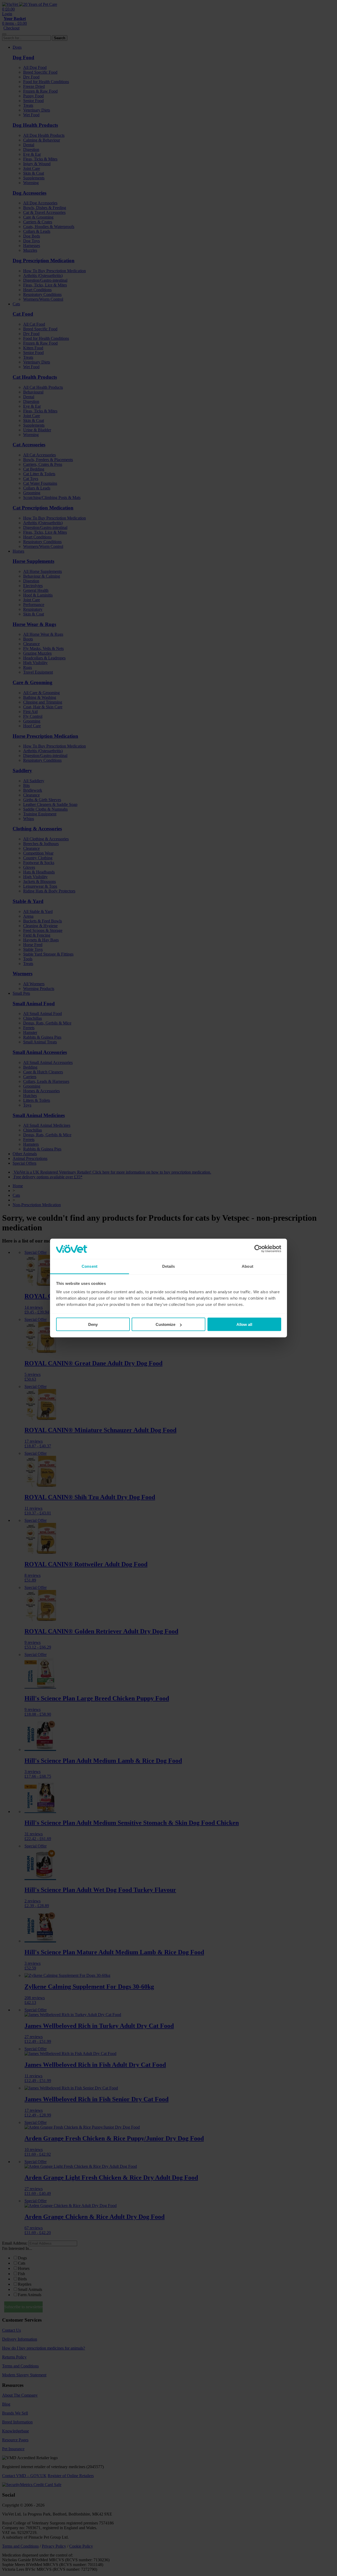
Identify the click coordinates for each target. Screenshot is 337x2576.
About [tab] (247, 1266)
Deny (93, 1324)
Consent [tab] (90, 1266)
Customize (165, 1324)
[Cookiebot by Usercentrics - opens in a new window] (258, 1249)
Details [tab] (169, 1266)
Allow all (244, 1324)
